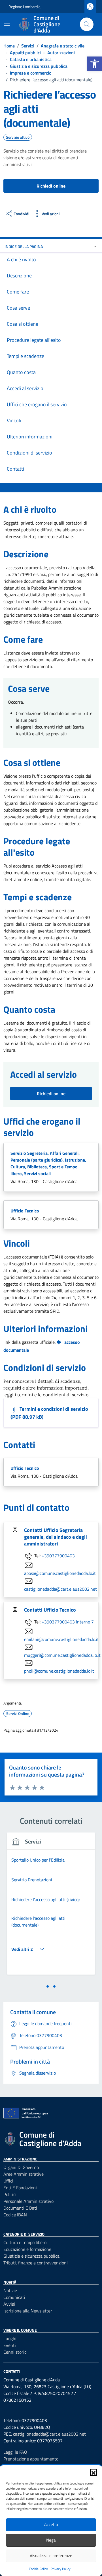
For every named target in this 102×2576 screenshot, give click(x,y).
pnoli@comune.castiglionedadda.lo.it (59, 1671)
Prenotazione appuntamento (31, 2459)
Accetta (51, 2524)
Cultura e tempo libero (25, 2242)
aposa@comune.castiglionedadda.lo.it (60, 1573)
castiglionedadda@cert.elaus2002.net (60, 1589)
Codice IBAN (15, 2215)
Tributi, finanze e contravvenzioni (36, 2263)
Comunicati (14, 2297)
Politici (10, 2194)
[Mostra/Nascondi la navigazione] (7, 24)
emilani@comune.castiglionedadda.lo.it (61, 1639)
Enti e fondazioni (20, 2188)
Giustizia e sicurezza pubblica (31, 2256)
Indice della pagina (24, 246)
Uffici (8, 2181)
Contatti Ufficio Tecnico (50, 1610)
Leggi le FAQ (15, 2452)
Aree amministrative (24, 2174)
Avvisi (9, 2304)
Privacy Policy (61, 2569)
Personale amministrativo (28, 2201)
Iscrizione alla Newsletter (28, 2311)
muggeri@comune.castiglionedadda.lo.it (62, 1655)
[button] (95, 64)
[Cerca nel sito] (87, 24)
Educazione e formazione (27, 2249)
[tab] (48, 1986)
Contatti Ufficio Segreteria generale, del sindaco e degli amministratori (56, 1537)
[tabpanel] (51, 1907)
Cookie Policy (38, 2569)
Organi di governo (21, 2167)
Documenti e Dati (20, 2208)
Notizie (10, 2290)
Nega (51, 2540)
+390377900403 (58, 1556)
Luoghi (10, 2338)
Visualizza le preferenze (51, 2556)
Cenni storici (15, 2352)
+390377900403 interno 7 (68, 1622)
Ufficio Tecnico (25, 1211)
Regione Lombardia (25, 7)
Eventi (10, 2345)
